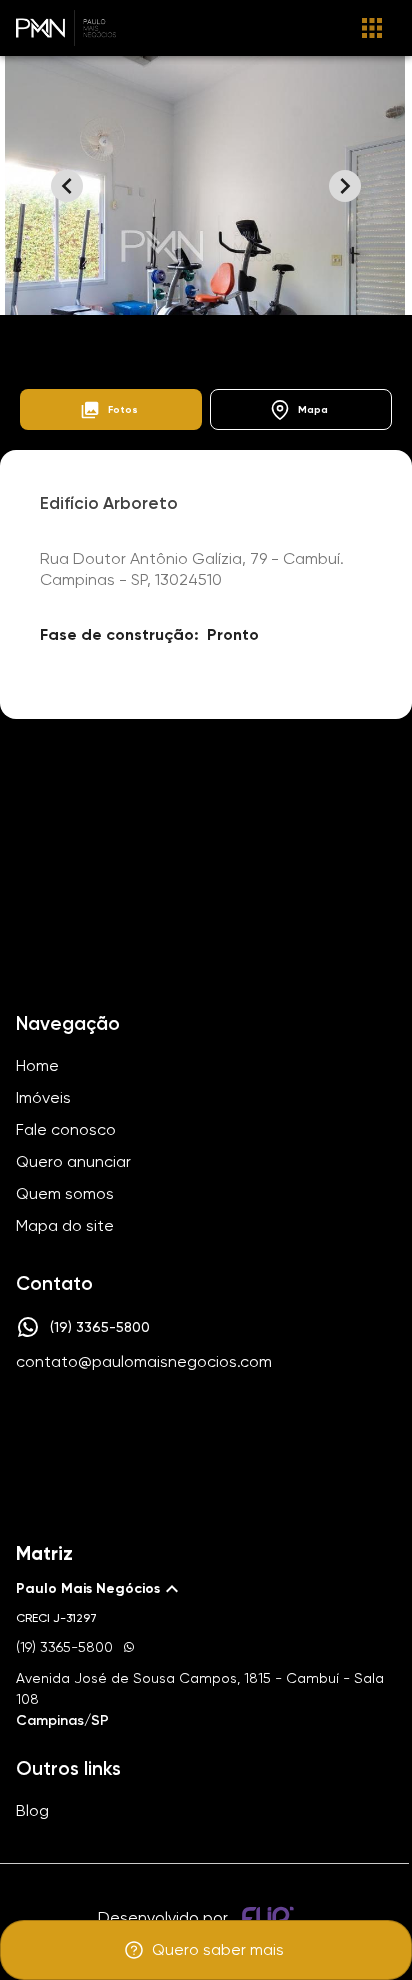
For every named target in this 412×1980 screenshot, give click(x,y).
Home (36, 338)
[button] (111, 409)
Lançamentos (125, 338)
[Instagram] (172, 1422)
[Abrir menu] (372, 28)
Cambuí (219, 338)
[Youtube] (230, 1422)
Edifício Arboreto (320, 338)
